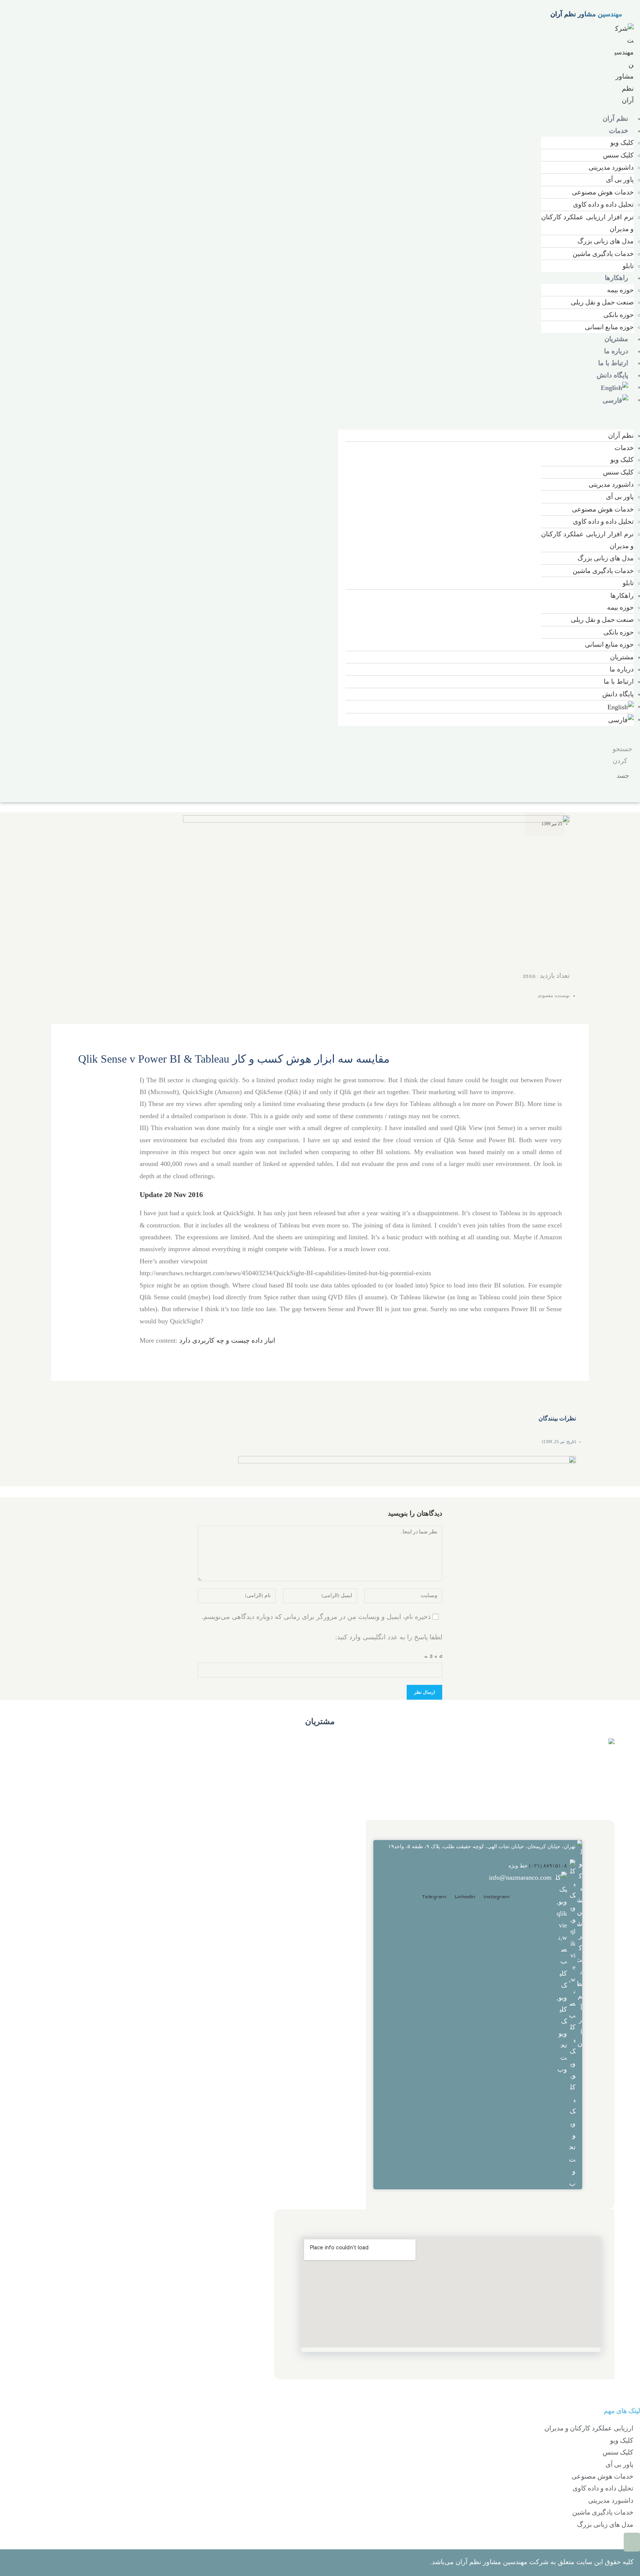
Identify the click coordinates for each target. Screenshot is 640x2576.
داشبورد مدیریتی (611, 167)
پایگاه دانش (612, 375)
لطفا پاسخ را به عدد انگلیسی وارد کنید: (389, 1637)
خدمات (619, 131)
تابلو (628, 266)
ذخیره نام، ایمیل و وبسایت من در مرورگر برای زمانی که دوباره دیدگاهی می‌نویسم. (316, 1617)
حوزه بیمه (620, 290)
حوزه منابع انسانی (609, 327)
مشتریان (616, 339)
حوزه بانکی (619, 315)
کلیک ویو (622, 142)
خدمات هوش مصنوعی (603, 192)
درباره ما (616, 351)
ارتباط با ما (613, 363)
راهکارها (616, 278)
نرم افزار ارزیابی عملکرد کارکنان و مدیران (587, 223)
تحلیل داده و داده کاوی (603, 204)
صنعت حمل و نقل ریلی (602, 302)
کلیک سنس (618, 155)
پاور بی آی (620, 179)
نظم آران (615, 119)
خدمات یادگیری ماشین (603, 254)
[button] (486, 418)
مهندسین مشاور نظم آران (586, 14)
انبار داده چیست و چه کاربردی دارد (227, 1340)
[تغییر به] (614, 387)
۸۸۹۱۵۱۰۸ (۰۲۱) (548, 1866)
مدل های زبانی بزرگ (606, 241)
